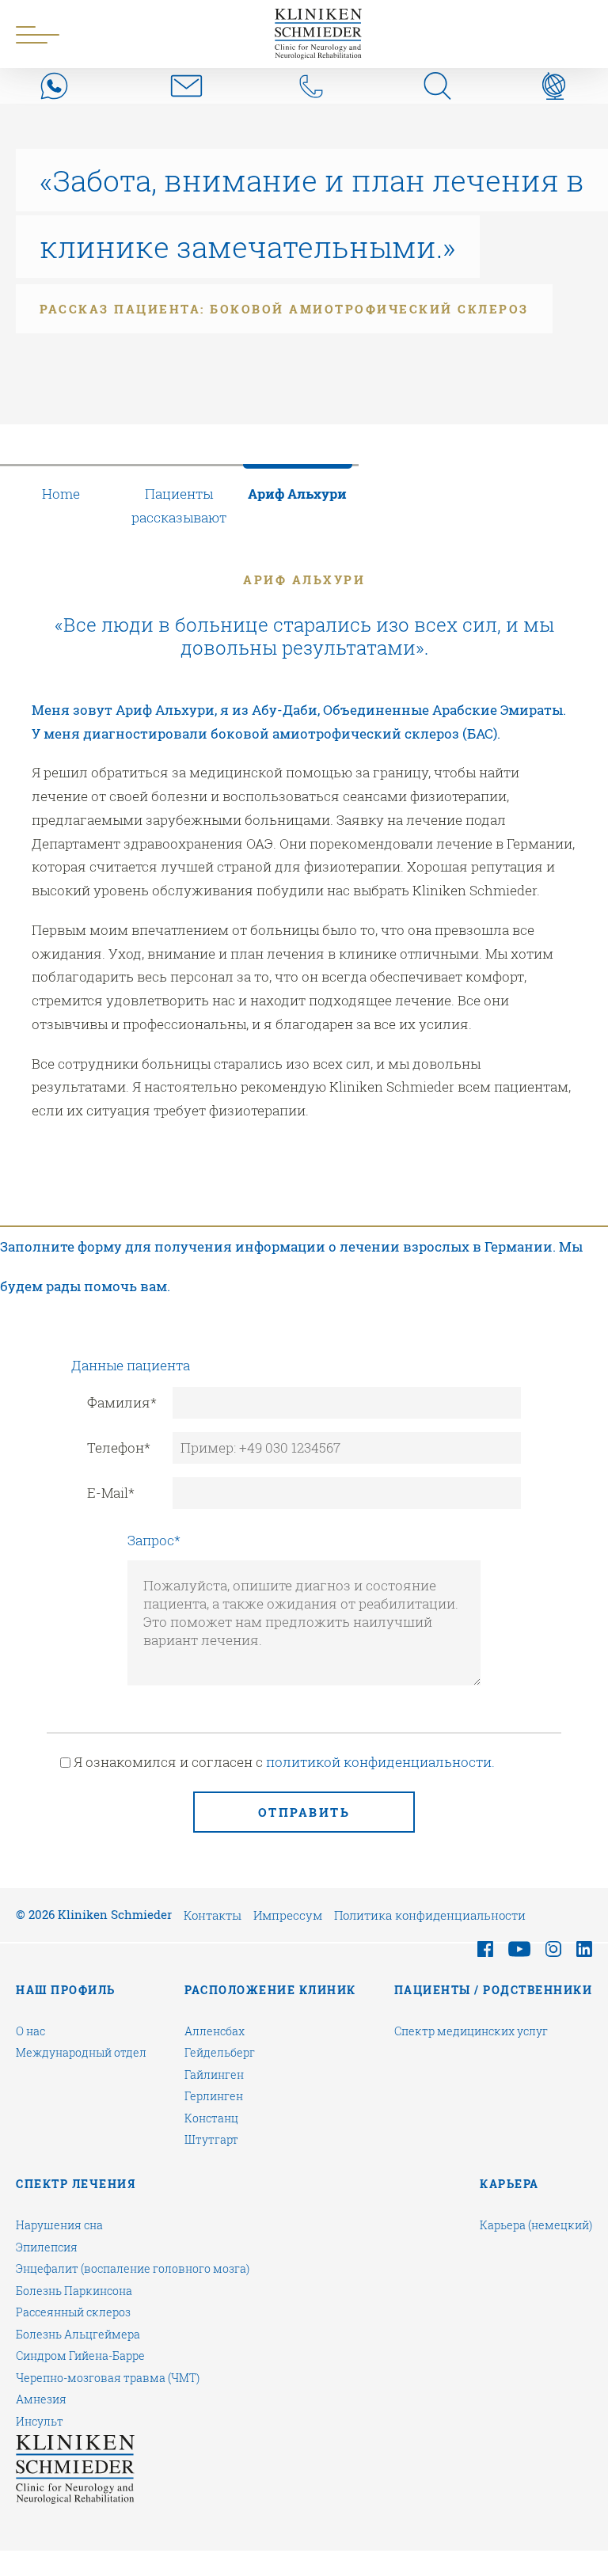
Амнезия (41, 2399)
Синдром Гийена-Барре (80, 2356)
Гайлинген (214, 2075)
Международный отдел (81, 2053)
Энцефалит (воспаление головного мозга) (133, 2269)
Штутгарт (211, 2140)
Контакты (213, 1915)
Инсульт (40, 2422)
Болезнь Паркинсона (74, 2291)
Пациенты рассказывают (179, 505)
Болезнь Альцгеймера (78, 2335)
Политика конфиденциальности (430, 1915)
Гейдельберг (220, 2053)
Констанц (211, 2118)
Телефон (119, 1448)
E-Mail (111, 1493)
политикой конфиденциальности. (380, 1762)
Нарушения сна (59, 2225)
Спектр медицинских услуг (471, 2031)
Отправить (304, 1812)
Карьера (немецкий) (536, 2225)
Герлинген (214, 2096)
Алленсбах (215, 2031)
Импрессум (288, 1915)
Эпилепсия (47, 2247)
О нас (30, 2031)
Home (61, 494)
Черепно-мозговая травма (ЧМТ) (108, 2378)
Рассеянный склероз (73, 2312)
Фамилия (122, 1402)
